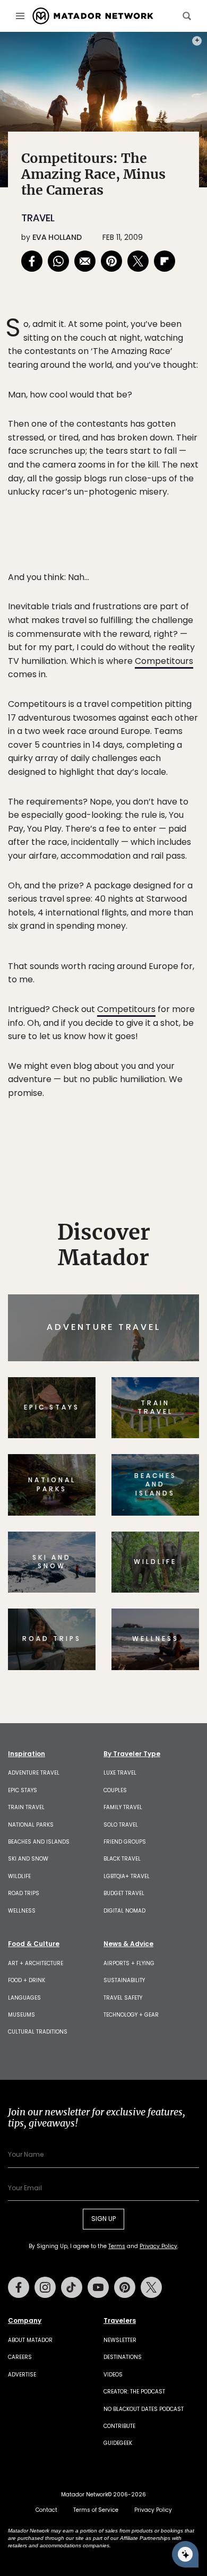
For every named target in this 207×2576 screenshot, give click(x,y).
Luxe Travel (120, 1773)
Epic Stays (23, 1790)
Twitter (151, 2287)
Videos (113, 2375)
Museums (21, 2015)
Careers (20, 2357)
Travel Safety (123, 1998)
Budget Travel (124, 1893)
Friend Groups (125, 1842)
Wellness (22, 1911)
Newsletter (120, 2340)
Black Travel (122, 1859)
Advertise (22, 2375)
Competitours (164, 661)
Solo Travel (121, 1825)
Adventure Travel (34, 1773)
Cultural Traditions (38, 2032)
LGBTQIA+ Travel (127, 1876)
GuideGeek (118, 2443)
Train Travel (26, 1807)
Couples (115, 1790)
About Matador (30, 2340)
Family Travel (123, 1807)
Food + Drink (27, 1980)
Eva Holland (57, 237)
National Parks (31, 1825)
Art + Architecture (36, 1963)
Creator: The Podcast (134, 2392)
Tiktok (72, 2287)
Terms (117, 2246)
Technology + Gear (131, 2015)
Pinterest (125, 2287)
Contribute (119, 2426)
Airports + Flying (129, 1963)
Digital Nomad (124, 1911)
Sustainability (124, 1980)
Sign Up (103, 2219)
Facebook (19, 2287)
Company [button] (25, 2321)
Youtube (98, 2287)
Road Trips (24, 1893)
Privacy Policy (158, 2246)
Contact (46, 2510)
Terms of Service (96, 2510)
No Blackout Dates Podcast (144, 2409)
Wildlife (19, 1876)
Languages (24, 1998)
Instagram (45, 2287)
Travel (38, 218)
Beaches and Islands (39, 1842)
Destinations (123, 2357)
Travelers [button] (120, 2321)
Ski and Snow (28, 1859)
